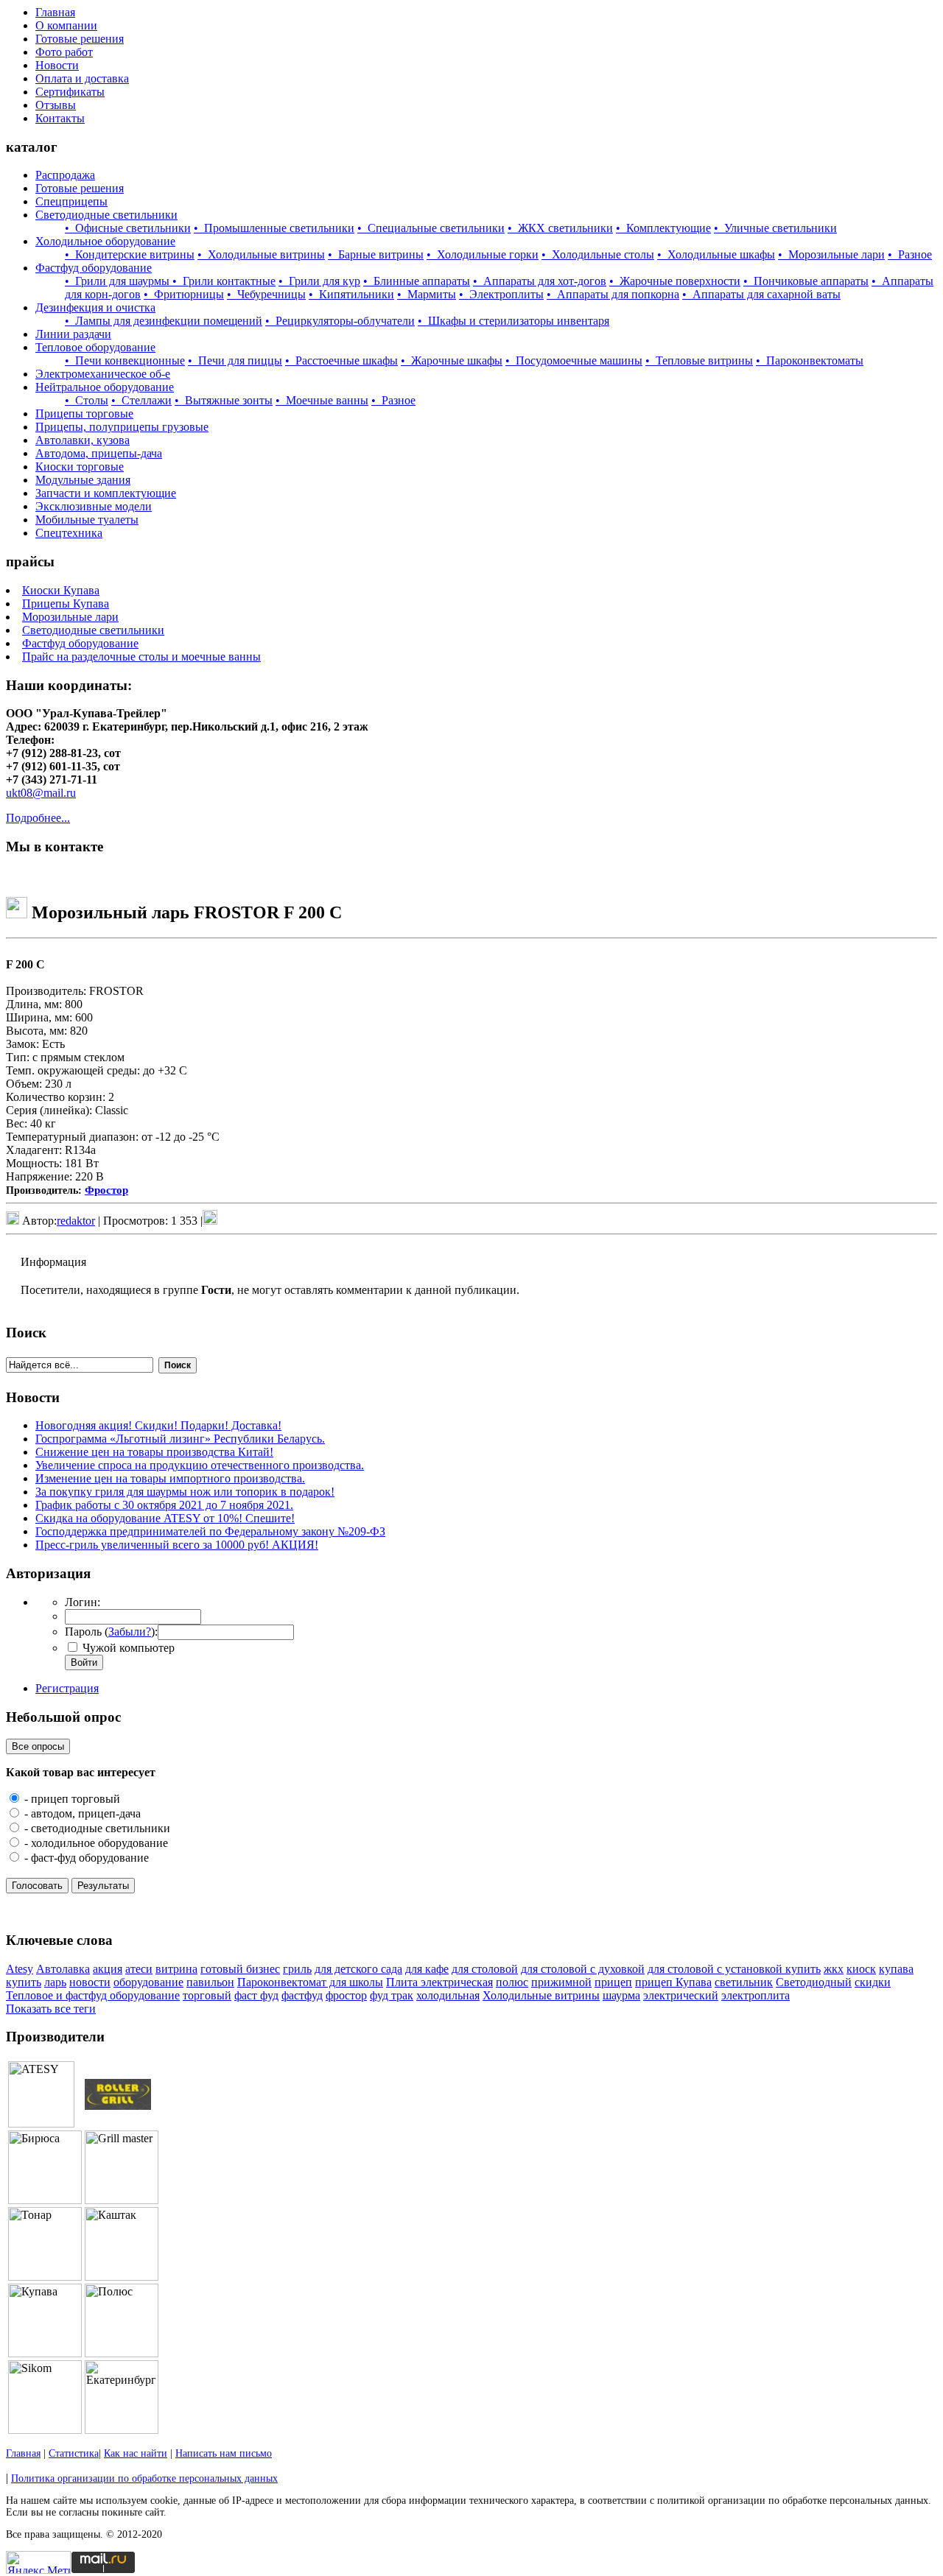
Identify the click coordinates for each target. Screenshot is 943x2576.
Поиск (178, 1365)
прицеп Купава (673, 1982)
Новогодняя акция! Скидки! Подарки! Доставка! (158, 1425)
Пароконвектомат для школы (310, 1982)
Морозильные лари (70, 617)
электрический (681, 1995)
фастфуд (302, 1995)
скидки (873, 1982)
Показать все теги (51, 2009)
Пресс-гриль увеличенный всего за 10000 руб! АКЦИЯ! (177, 1545)
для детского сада (358, 1969)
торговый (207, 1995)
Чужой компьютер (127, 1648)
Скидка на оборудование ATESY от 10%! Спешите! (165, 1518)
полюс (512, 1982)
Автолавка (63, 1969)
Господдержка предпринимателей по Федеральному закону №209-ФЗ (210, 1531)
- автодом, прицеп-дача (81, 1813)
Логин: (83, 1602)
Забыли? (130, 1632)
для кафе (427, 1969)
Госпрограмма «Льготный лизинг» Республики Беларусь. (180, 1439)
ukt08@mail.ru (41, 793)
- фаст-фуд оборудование (85, 1858)
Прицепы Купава (66, 603)
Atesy (20, 1969)
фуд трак (392, 1995)
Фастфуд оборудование (80, 643)
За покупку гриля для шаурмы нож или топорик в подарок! (185, 1492)
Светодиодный (814, 1982)
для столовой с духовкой (583, 1969)
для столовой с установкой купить (734, 1969)
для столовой (485, 1969)
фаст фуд (256, 1995)
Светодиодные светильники (93, 630)
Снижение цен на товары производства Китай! (154, 1452)
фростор (346, 1995)
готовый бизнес (240, 1969)
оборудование (148, 1982)
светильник (744, 1982)
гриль (297, 1969)
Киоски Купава (61, 590)
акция (108, 1969)
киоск (861, 1969)
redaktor (76, 1221)
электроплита (756, 1995)
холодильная (448, 1995)
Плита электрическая (439, 1982)
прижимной (561, 1982)
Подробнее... (38, 818)
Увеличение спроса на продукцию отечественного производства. (200, 1465)
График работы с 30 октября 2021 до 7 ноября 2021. (164, 1505)
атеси (139, 1969)
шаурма (621, 1995)
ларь (55, 1982)
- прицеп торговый (71, 1799)
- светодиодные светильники (96, 1828)
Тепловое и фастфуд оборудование (93, 1995)
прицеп (613, 1982)
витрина (176, 1969)
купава (896, 1969)
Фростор (106, 1190)
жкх (834, 1969)
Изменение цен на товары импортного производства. (170, 1478)
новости (90, 1982)
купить (24, 1982)
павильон (210, 1982)
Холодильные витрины (541, 1995)
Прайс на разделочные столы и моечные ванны (141, 657)
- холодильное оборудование (95, 1843)
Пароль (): (111, 1632)
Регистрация (67, 1688)
